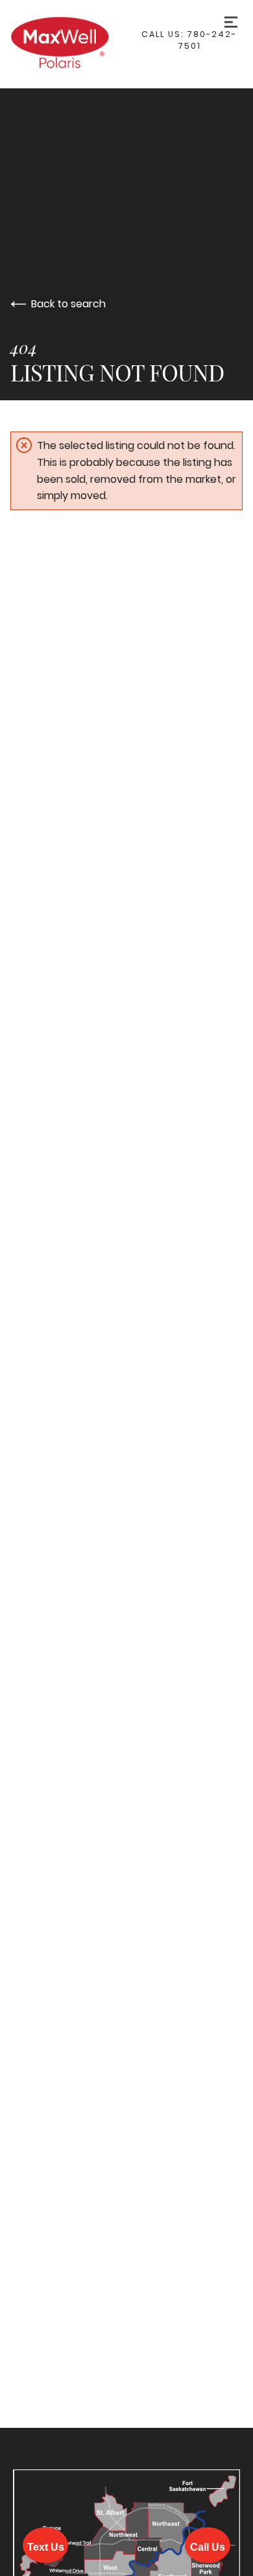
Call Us (208, 2547)
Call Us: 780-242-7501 (189, 40)
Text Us (46, 2547)
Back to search (68, 304)
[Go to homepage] (73, 44)
